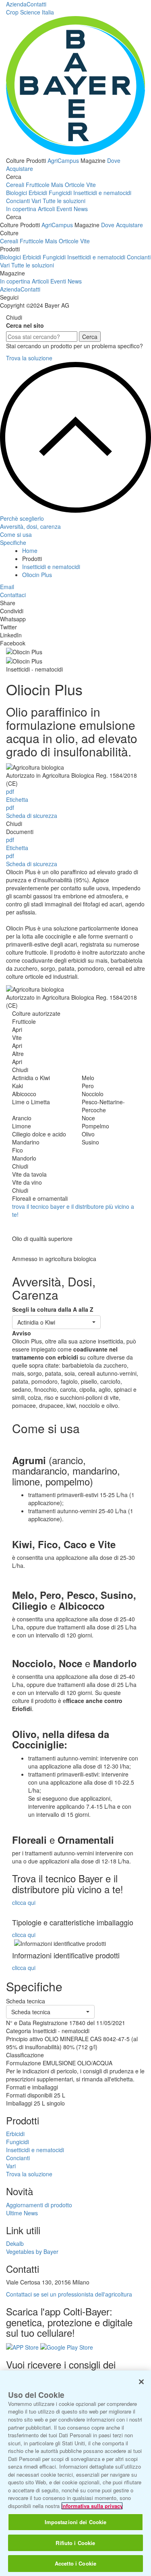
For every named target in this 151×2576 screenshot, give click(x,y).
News (81, 209)
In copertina (21, 209)
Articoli (46, 209)
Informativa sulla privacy (92, 2506)
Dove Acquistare (122, 225)
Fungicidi (60, 193)
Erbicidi (38, 193)
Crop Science (30, 12)
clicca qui (24, 1902)
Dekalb (15, 2243)
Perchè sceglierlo (22, 518)
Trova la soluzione (29, 358)
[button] (56, 1322)
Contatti (36, 4)
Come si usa (16, 534)
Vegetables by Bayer (32, 2251)
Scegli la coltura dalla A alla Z (53, 1309)
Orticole (75, 185)
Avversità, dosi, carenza (30, 526)
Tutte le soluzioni (64, 201)
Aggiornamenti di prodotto (39, 2205)
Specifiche (13, 542)
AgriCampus (63, 160)
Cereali (15, 185)
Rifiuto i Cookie (75, 2543)
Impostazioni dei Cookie (76, 2522)
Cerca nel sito (25, 325)
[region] (75, 2473)
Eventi (64, 209)
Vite (91, 185)
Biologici (17, 193)
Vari (36, 201)
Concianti (18, 201)
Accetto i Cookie (75, 2563)
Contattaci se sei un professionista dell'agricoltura (69, 2294)
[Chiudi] (141, 2382)
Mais (57, 185)
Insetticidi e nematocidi (102, 193)
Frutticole (38, 185)
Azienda (16, 4)
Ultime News (22, 2213)
